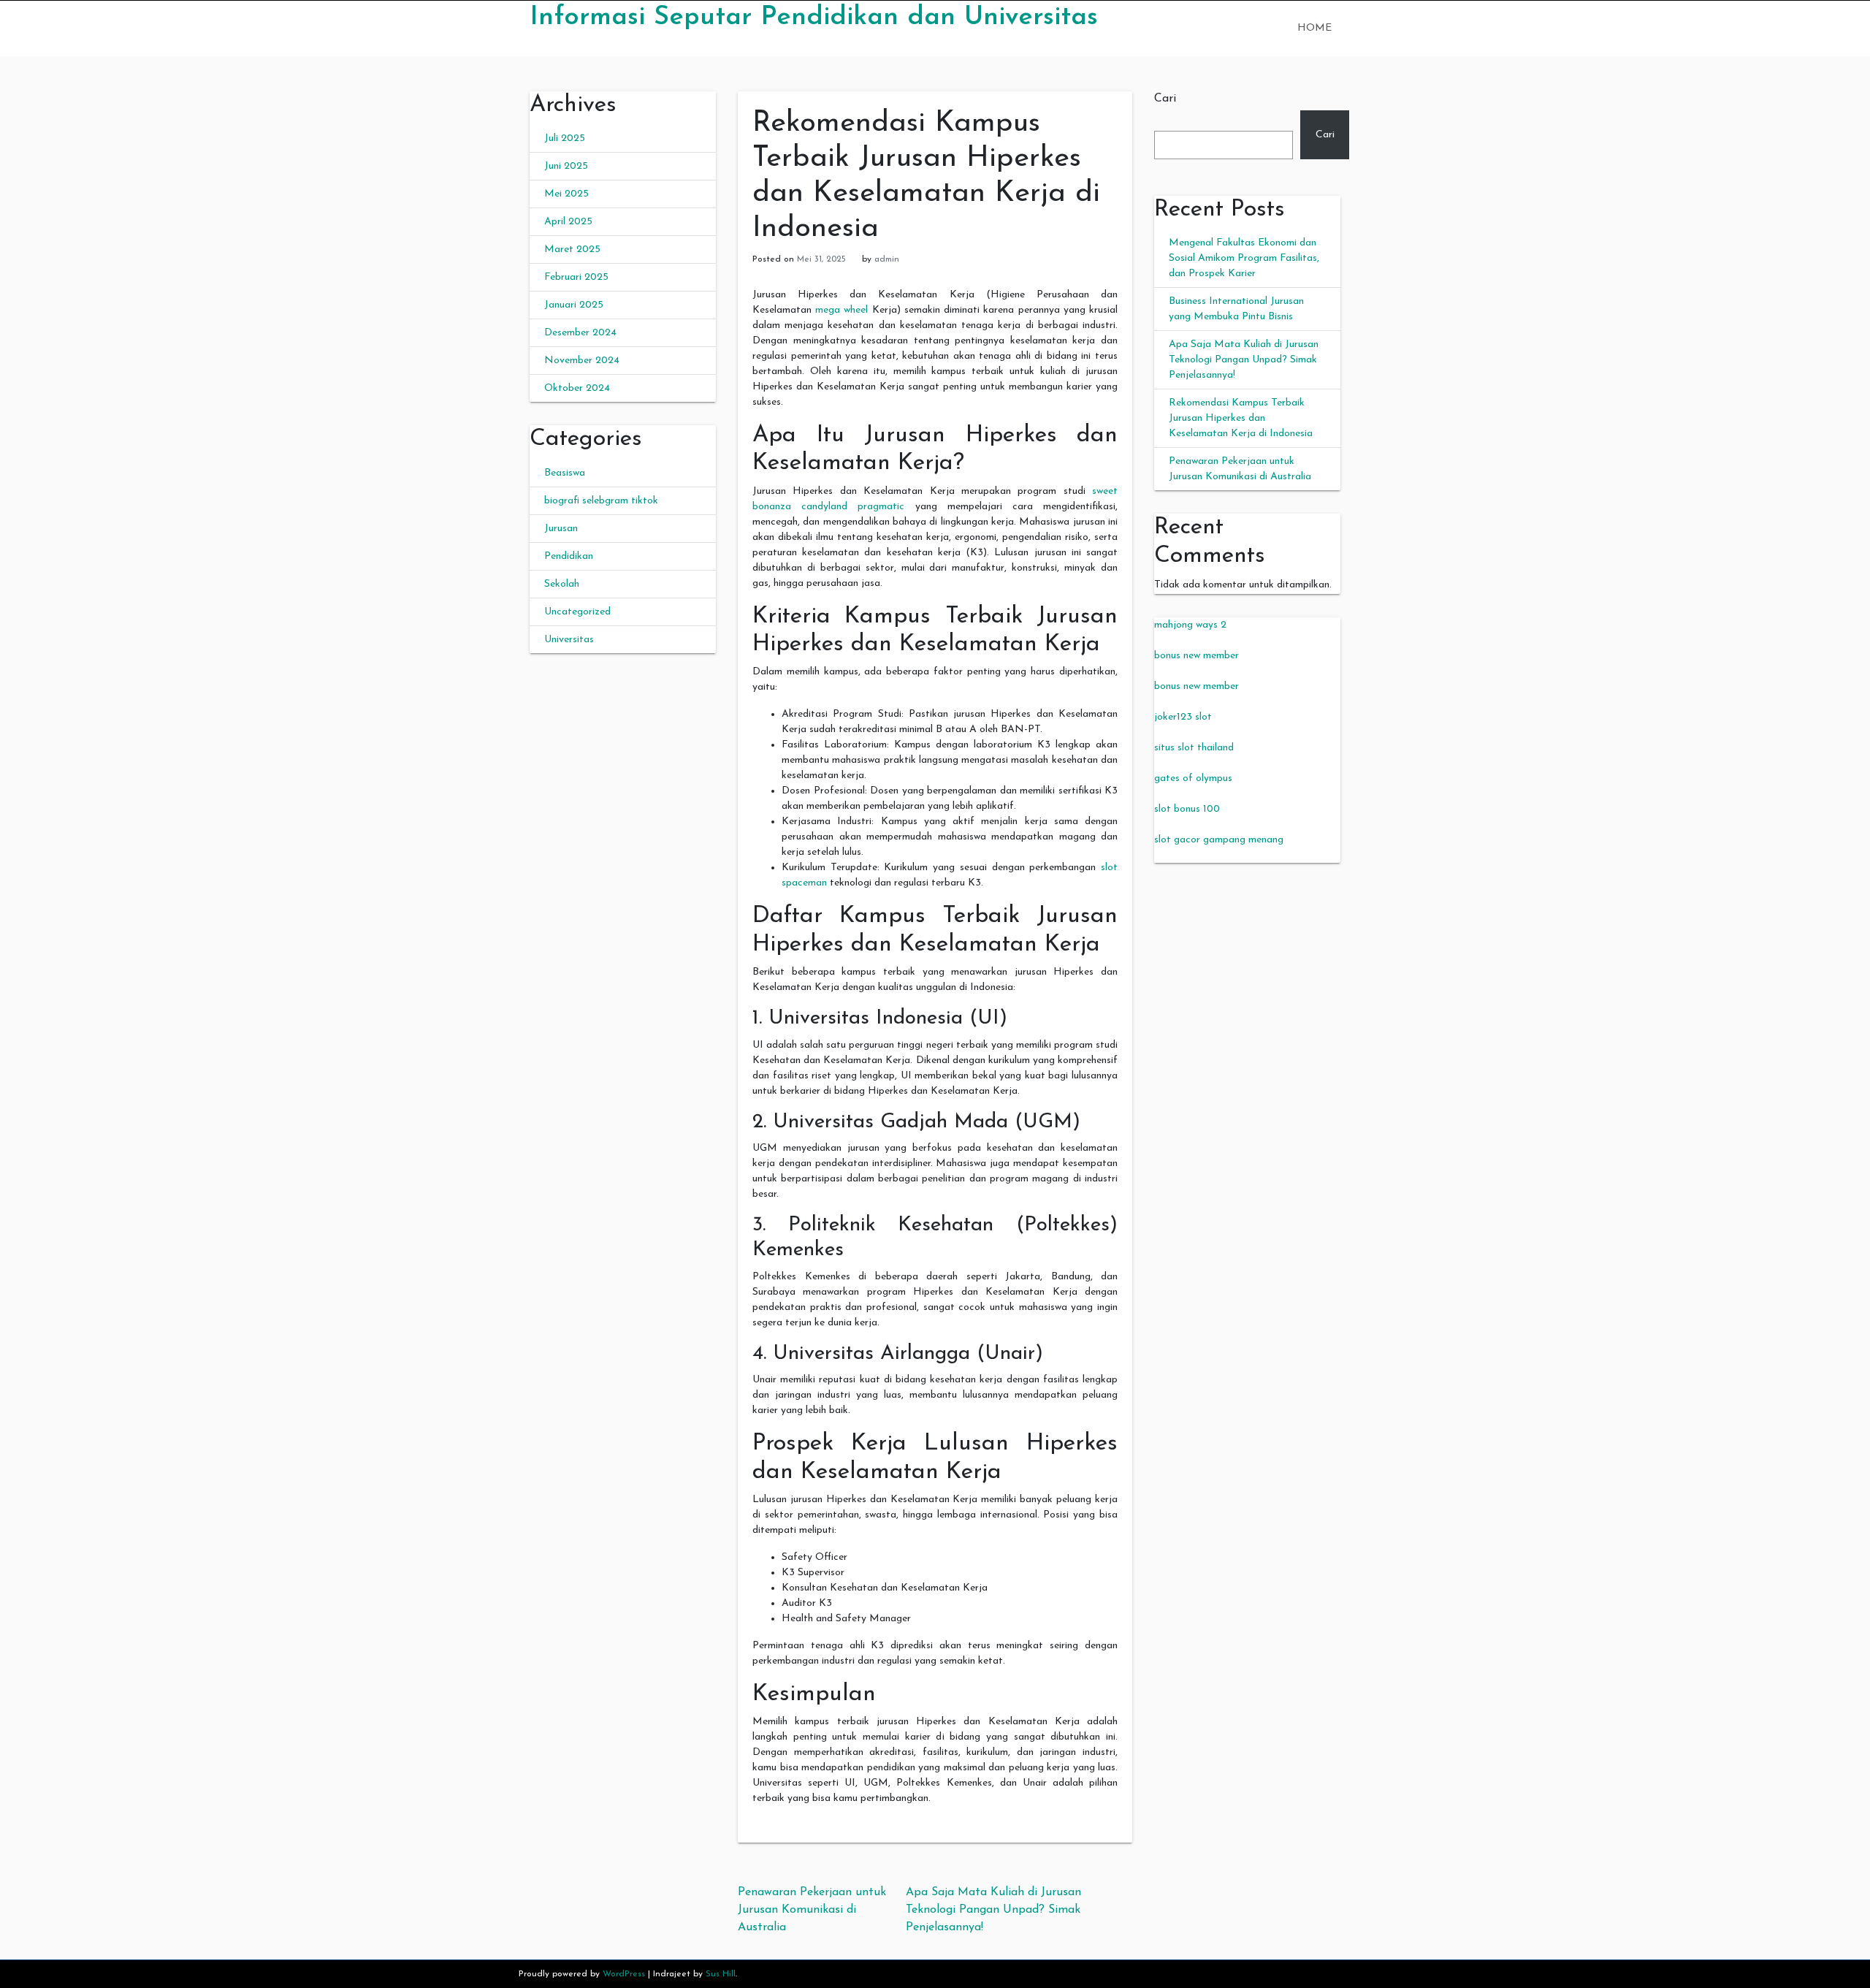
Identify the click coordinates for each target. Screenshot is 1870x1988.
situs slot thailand (1194, 748)
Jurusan (561, 529)
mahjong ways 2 (1190, 625)
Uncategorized (577, 612)
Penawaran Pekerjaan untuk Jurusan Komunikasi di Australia (812, 1910)
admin (887, 259)
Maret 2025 (572, 250)
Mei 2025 (566, 194)
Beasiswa (565, 473)
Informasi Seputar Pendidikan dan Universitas (814, 18)
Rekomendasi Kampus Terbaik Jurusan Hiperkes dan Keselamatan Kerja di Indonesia (1241, 418)
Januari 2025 (574, 305)
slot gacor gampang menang (1219, 840)
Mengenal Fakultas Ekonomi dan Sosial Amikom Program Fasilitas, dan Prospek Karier (1244, 258)
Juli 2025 (565, 138)
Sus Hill (721, 1974)
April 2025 (568, 222)
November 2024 (582, 361)
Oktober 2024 (577, 388)
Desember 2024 (580, 333)
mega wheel (841, 310)
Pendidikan (569, 556)
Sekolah (562, 584)
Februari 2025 (576, 277)
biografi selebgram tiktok (601, 501)
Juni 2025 (566, 166)
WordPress (624, 1974)
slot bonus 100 (1187, 809)
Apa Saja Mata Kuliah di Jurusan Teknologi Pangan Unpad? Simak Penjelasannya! (993, 1910)
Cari (1165, 99)
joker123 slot (1183, 717)
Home (1314, 28)
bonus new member (1197, 656)
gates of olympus (1193, 778)
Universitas (569, 640)
